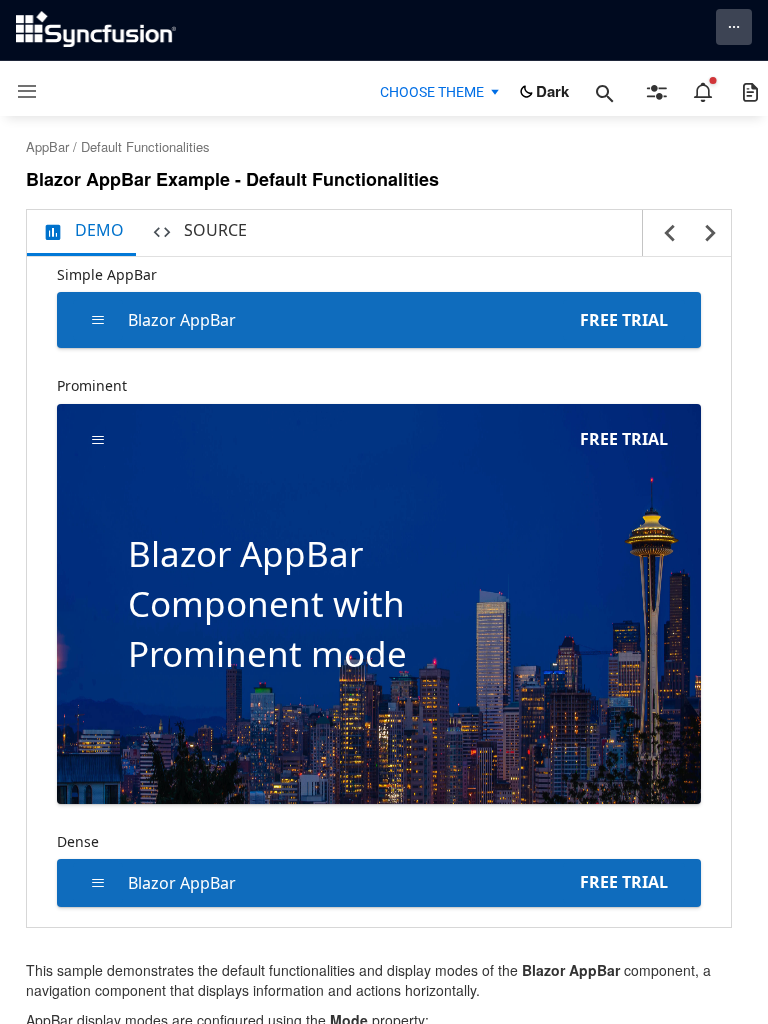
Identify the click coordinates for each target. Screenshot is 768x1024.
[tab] (81, 233)
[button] (19, 91)
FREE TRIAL (624, 320)
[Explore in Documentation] (750, 92)
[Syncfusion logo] (96, 29)
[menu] (98, 320)
